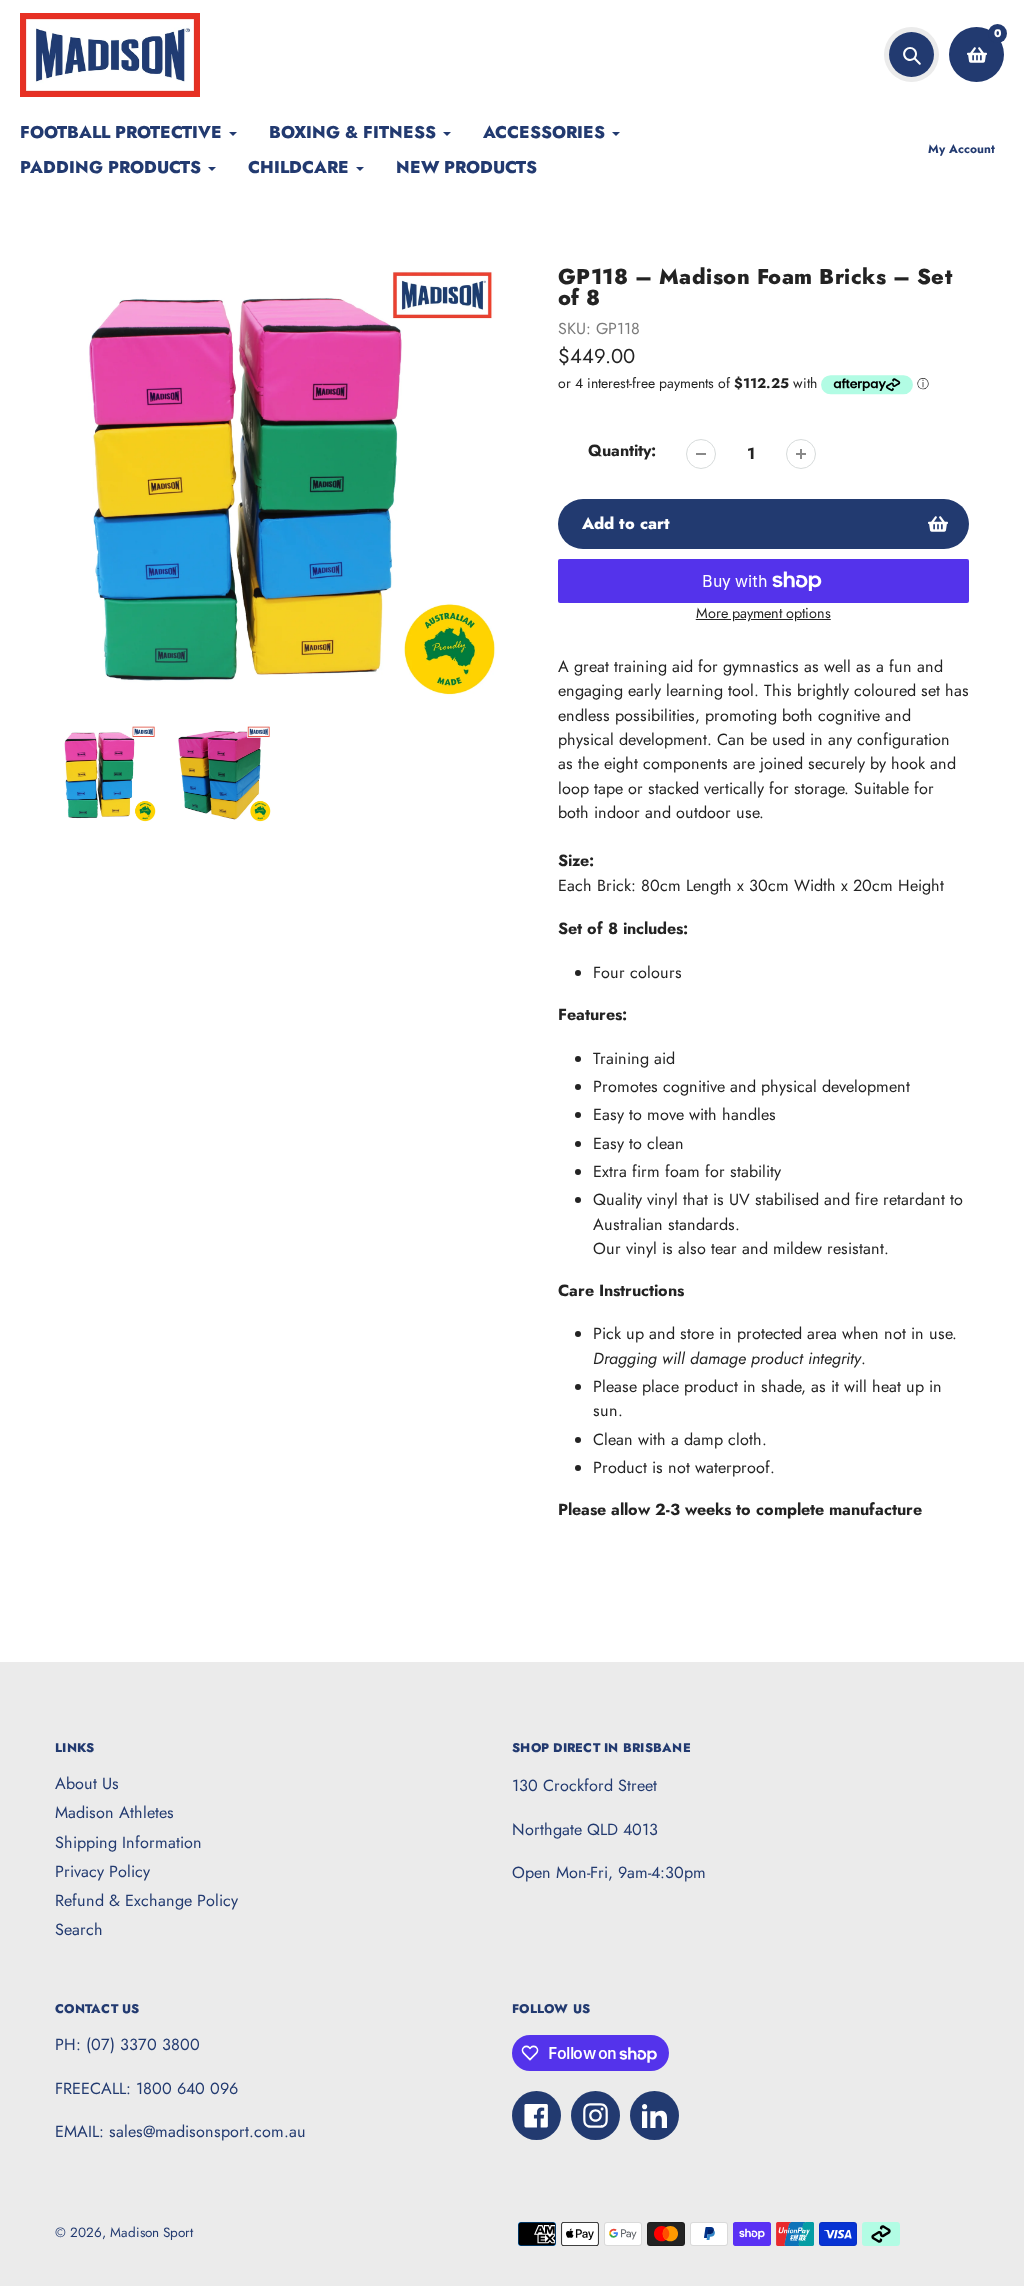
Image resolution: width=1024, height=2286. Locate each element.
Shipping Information (128, 1842)
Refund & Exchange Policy (146, 1900)
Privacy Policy (102, 1871)
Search (79, 1929)
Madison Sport (151, 2232)
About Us (87, 1783)
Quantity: (622, 450)
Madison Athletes (114, 1812)
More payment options (763, 613)
